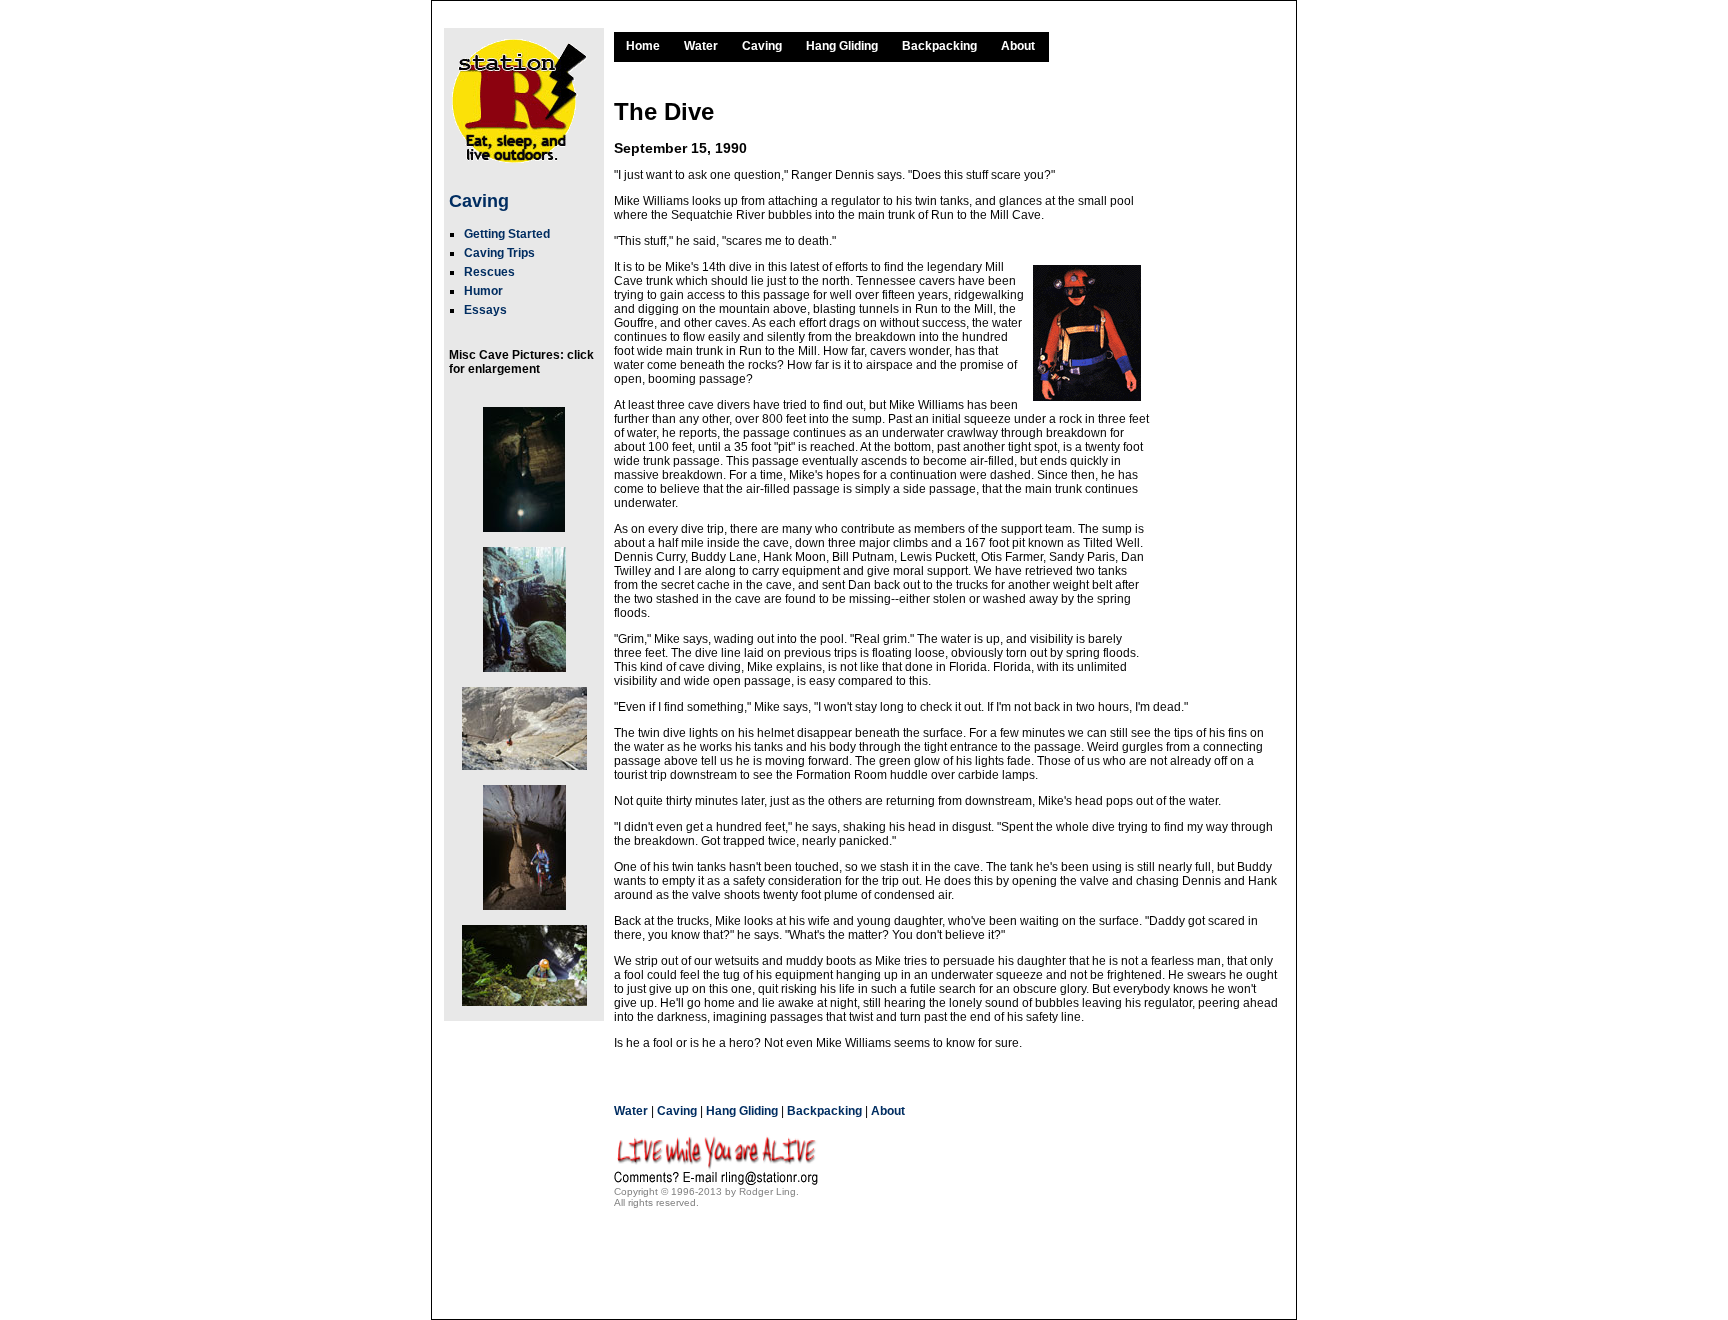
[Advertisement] (1219, 373)
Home (643, 46)
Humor (483, 291)
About (1018, 46)
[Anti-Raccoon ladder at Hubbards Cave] (524, 602)
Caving (479, 201)
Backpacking (939, 46)
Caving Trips (499, 253)
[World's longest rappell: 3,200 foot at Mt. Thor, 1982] (524, 721)
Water (701, 46)
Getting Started (507, 234)
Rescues (489, 272)
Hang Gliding (842, 46)
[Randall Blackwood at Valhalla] (524, 958)
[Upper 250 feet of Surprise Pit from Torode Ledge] (524, 462)
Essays (485, 310)
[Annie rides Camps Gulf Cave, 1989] (524, 840)
